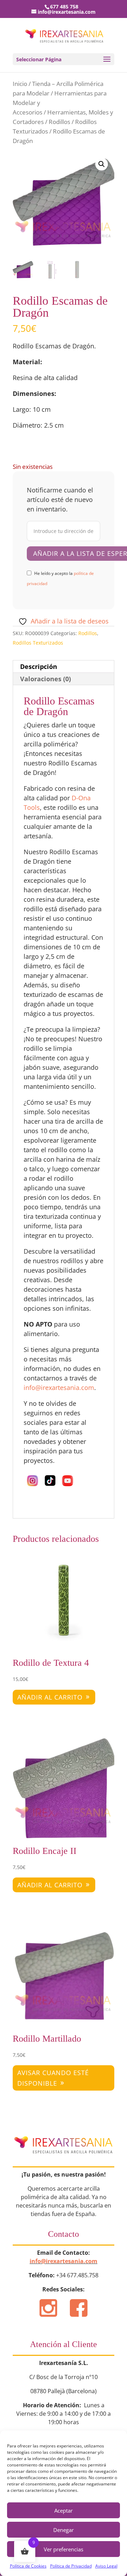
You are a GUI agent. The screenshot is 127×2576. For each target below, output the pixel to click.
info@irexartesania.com (64, 2261)
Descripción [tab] (39, 666)
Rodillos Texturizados (38, 643)
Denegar (64, 2530)
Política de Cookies (28, 2566)
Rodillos (59, 122)
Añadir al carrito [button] (50, 1697)
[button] (102, 164)
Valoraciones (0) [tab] (46, 679)
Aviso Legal (106, 2566)
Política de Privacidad (71, 2566)
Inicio (20, 84)
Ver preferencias (64, 2549)
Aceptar (64, 2510)
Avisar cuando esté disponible (53, 2078)
